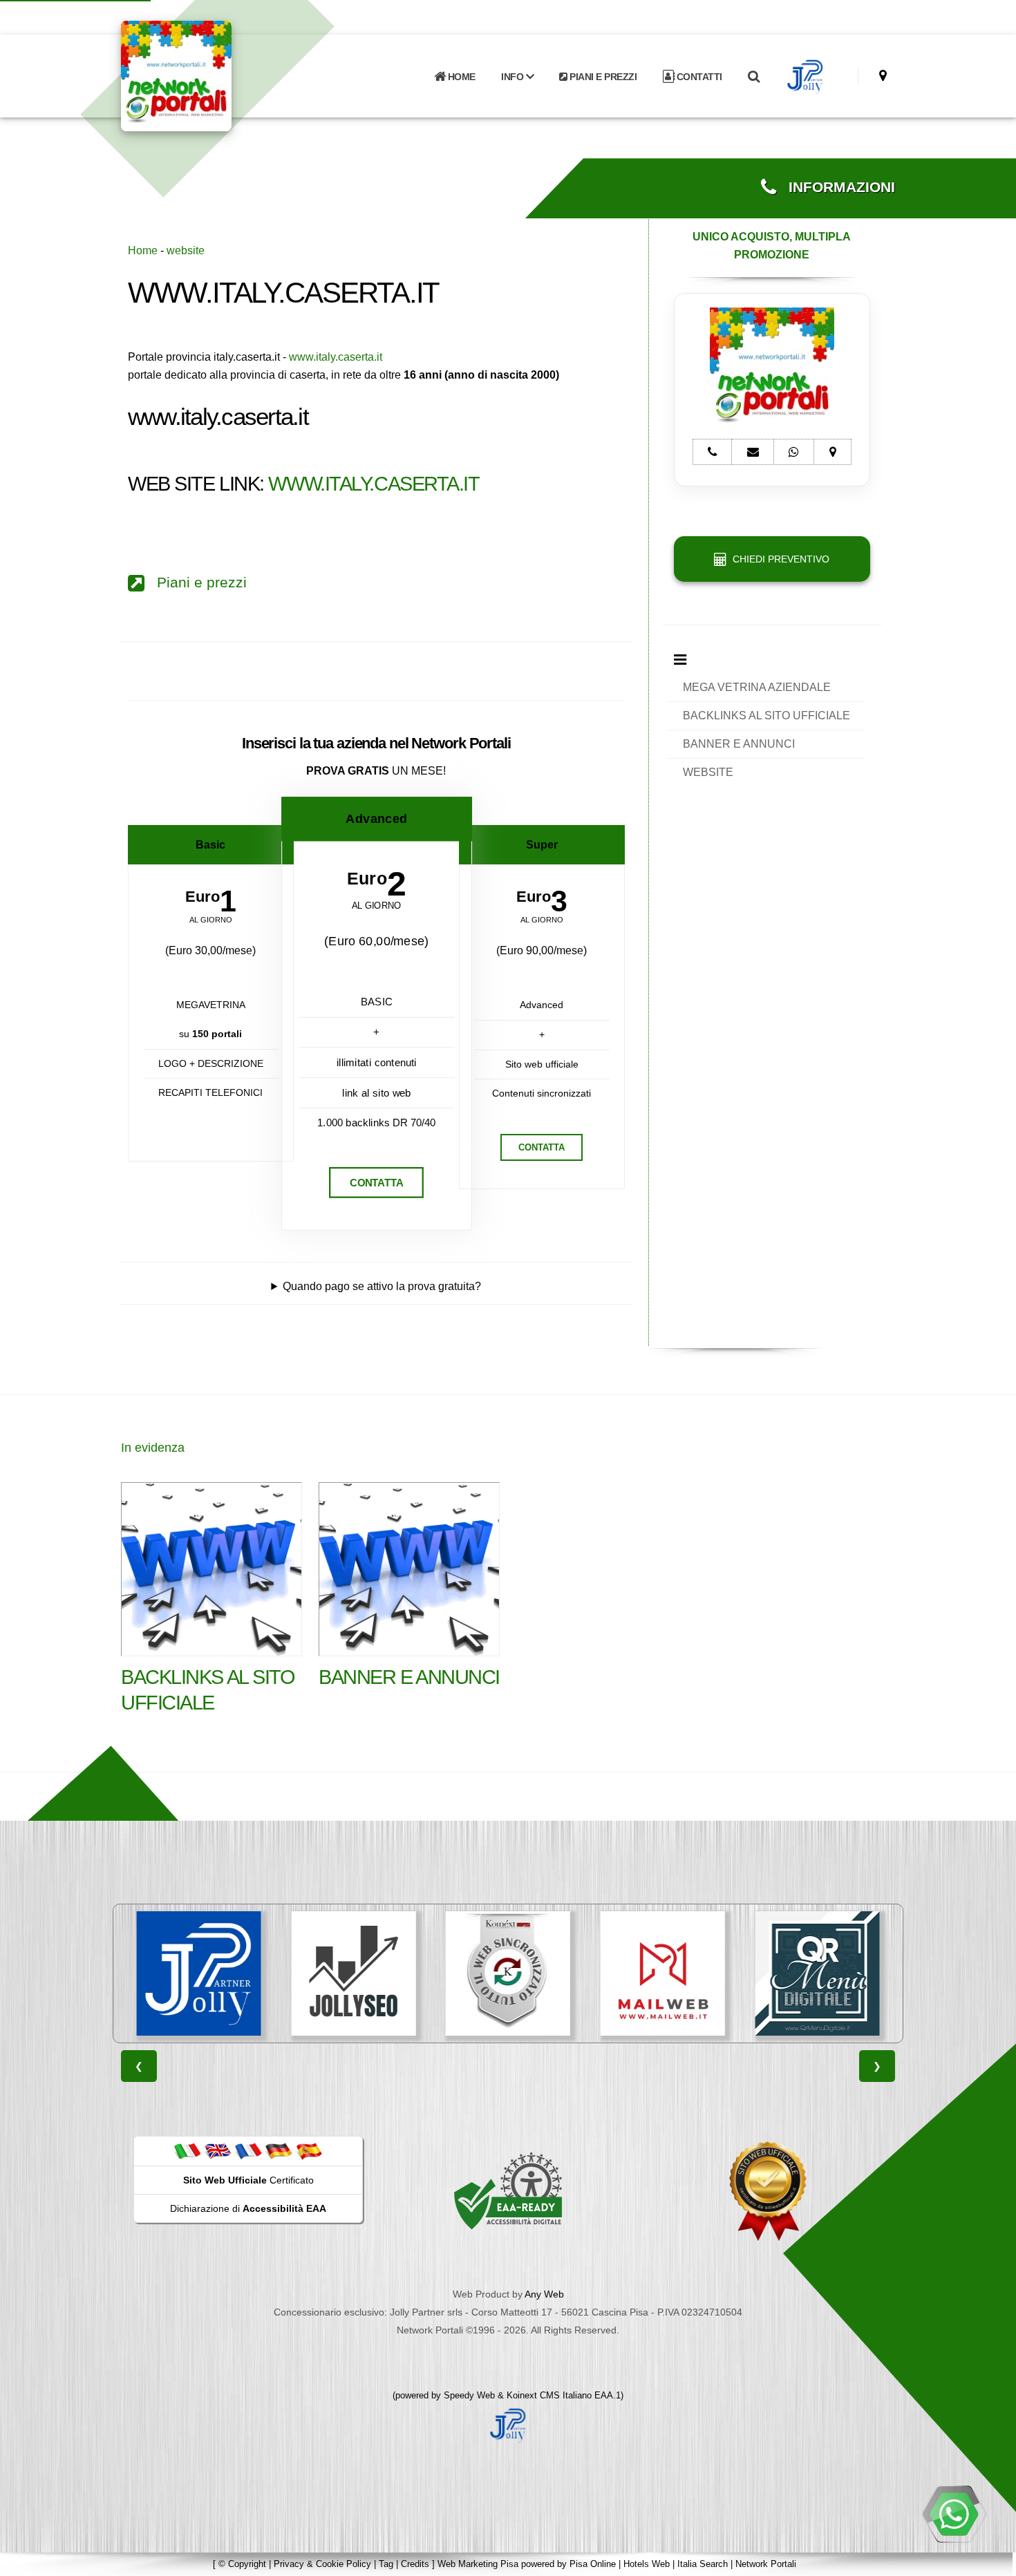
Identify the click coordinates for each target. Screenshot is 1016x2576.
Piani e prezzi (196, 583)
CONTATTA (376, 1183)
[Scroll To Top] (992, 2560)
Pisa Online (593, 2564)
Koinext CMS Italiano (551, 2395)
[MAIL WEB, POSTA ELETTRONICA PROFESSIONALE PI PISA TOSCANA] (663, 1973)
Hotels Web (647, 2564)
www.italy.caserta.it (336, 357)
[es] (309, 2150)
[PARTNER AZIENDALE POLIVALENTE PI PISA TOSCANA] (199, 1973)
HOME (460, 77)
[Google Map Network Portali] (883, 76)
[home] (212, 75)
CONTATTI (698, 77)
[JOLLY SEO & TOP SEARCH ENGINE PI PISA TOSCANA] (353, 1973)
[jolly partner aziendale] (806, 77)
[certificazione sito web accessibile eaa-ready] (508, 2190)
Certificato (248, 2180)
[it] (187, 2150)
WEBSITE (708, 772)
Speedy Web (469, 2395)
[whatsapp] (954, 2514)
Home (143, 250)
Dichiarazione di (248, 2208)
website (186, 250)
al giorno (211, 920)
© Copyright (242, 2564)
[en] (218, 2150)
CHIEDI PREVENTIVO (778, 559)
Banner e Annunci (409, 1677)
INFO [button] (514, 77)
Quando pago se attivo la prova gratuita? (382, 1286)
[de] (279, 2150)
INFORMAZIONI (836, 187)
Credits (415, 2564)
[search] (753, 77)
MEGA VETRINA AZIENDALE (757, 687)
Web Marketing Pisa (478, 2564)
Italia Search (703, 2564)
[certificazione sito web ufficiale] (768, 2190)
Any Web (544, 2294)
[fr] (248, 2150)
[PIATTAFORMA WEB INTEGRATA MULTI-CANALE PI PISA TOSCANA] (508, 1973)
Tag (386, 2564)
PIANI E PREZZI (602, 77)
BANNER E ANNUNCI (739, 744)
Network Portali (766, 2564)
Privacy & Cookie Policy (322, 2564)
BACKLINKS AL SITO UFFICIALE (766, 716)
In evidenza (153, 1448)
